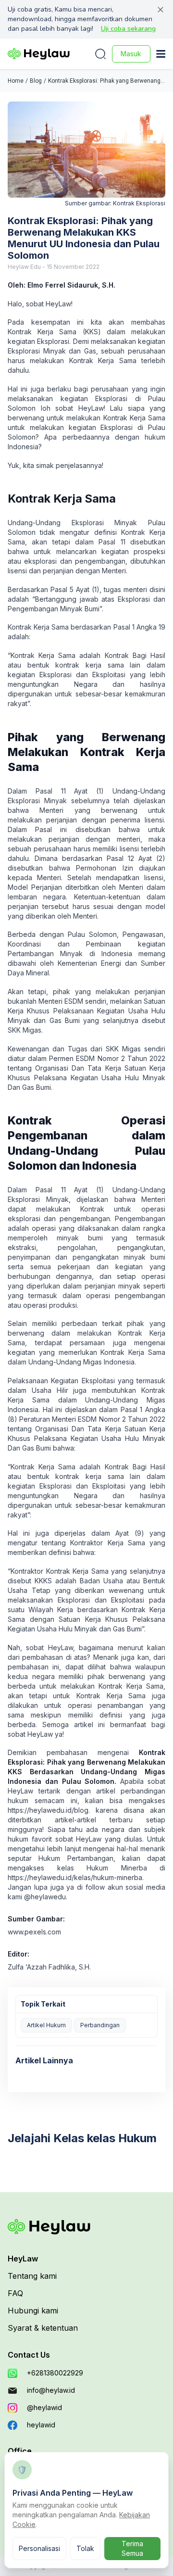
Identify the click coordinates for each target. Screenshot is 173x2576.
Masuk (131, 54)
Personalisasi (39, 2548)
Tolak (85, 2548)
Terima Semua (132, 2548)
